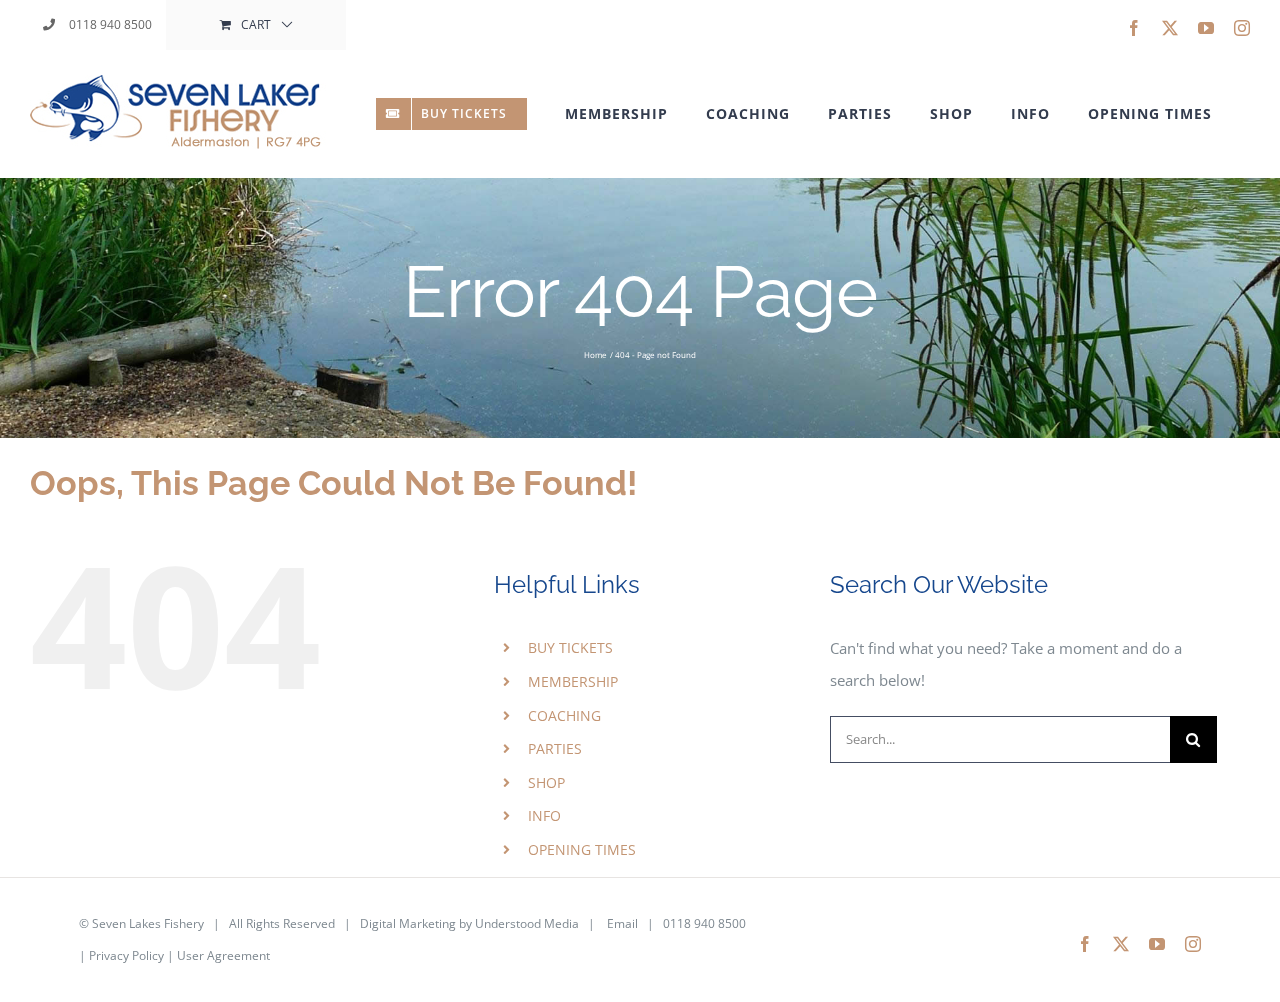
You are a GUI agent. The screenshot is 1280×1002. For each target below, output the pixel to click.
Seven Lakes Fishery (148, 923)
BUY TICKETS (570, 647)
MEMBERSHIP (573, 681)
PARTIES (555, 748)
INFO (544, 815)
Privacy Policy (126, 955)
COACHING (564, 715)
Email (622, 923)
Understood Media (527, 923)
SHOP (546, 782)
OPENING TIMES (582, 849)
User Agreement (223, 955)
